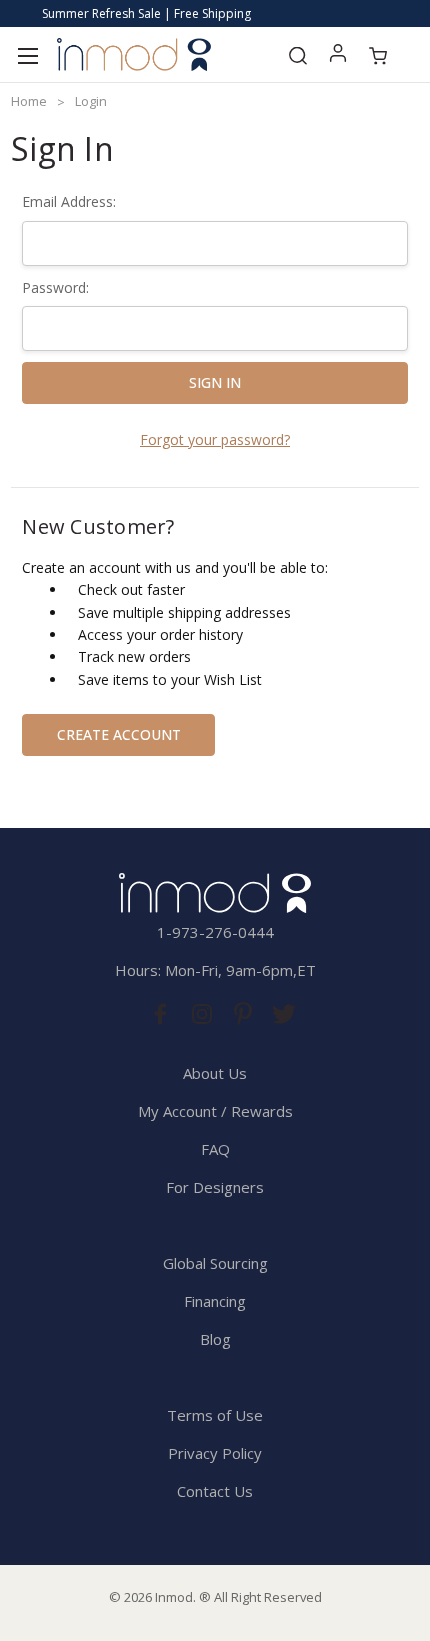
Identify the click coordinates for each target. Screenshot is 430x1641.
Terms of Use (215, 1415)
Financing (215, 1301)
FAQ (215, 1149)
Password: (55, 287)
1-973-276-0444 (215, 932)
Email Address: (69, 201)
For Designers (215, 1187)
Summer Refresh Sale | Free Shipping (146, 13)
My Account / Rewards (215, 1111)
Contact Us (215, 1491)
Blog (215, 1339)
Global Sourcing (215, 1263)
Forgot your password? (215, 439)
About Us (215, 1073)
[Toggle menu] (27, 54)
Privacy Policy (215, 1453)
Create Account (119, 734)
